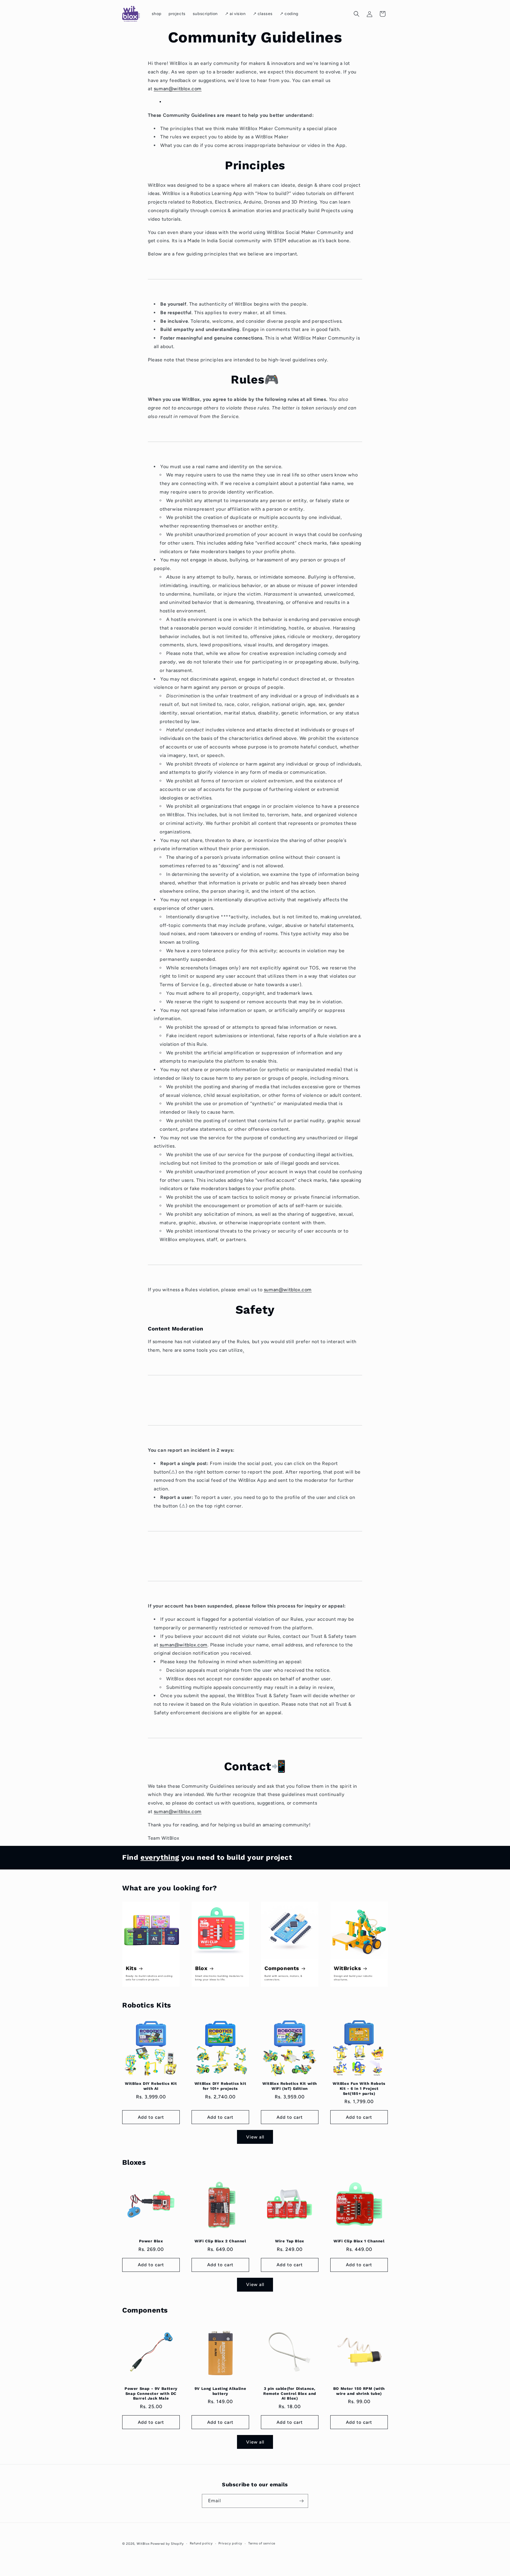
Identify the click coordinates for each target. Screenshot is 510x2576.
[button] (357, 14)
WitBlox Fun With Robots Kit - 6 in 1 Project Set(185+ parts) (359, 2089)
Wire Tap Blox (290, 2241)
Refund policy (201, 2543)
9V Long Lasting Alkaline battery (220, 2391)
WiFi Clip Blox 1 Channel (359, 2241)
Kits (131, 1968)
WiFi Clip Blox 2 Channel (220, 2241)
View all (255, 2137)
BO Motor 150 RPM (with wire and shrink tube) (359, 2391)
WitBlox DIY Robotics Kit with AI (151, 2086)
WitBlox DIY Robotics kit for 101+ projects (220, 2086)
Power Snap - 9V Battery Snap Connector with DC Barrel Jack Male (151, 2394)
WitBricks (347, 1968)
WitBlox (143, 2544)
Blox (201, 1968)
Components (282, 1968)
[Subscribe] (301, 2501)
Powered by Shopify (167, 2544)
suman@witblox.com (178, 89)
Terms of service (262, 2543)
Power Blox (151, 2241)
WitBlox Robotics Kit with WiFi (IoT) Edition (290, 2086)
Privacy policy (230, 2543)
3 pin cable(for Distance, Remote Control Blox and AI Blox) (290, 2394)
